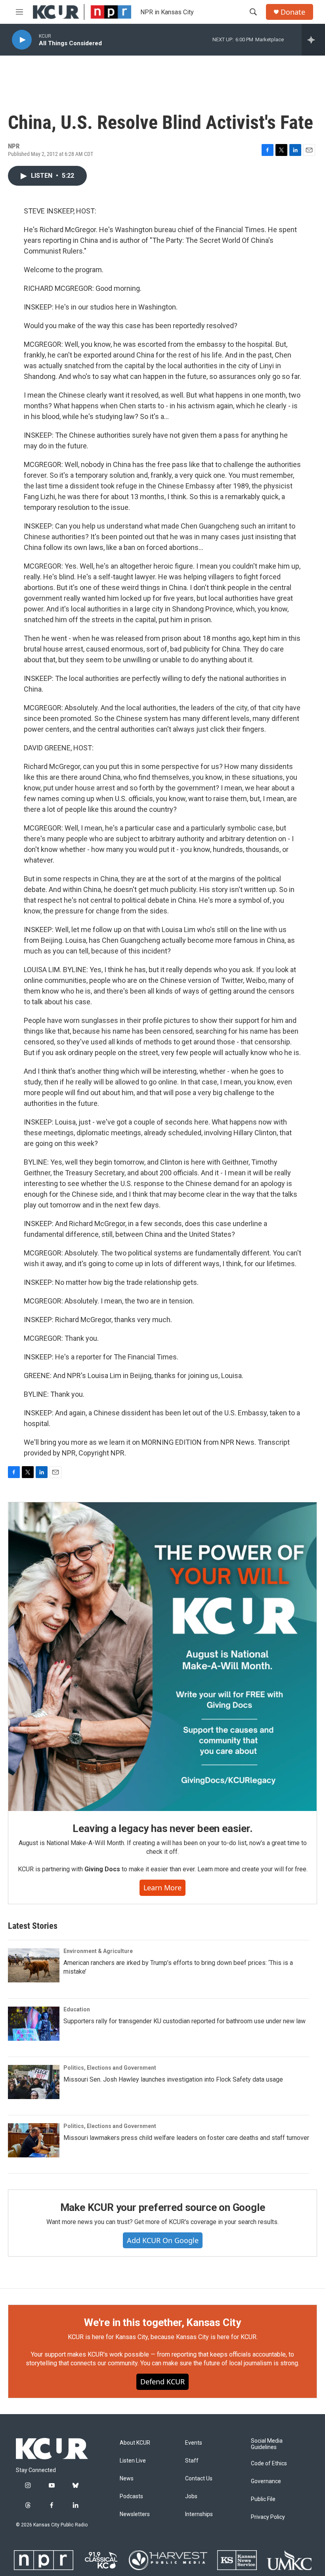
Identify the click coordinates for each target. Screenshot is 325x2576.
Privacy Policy (268, 2517)
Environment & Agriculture (98, 1951)
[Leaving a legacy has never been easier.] (162, 1657)
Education (77, 2009)
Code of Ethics (269, 2464)
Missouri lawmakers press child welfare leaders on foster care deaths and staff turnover (186, 2138)
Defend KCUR (162, 2382)
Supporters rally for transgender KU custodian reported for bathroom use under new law (184, 2021)
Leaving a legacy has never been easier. (162, 1828)
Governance (266, 2481)
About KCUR (135, 2443)
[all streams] (313, 40)
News (127, 2479)
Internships (199, 2514)
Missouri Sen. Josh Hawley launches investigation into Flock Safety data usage (173, 2079)
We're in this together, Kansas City (162, 2322)
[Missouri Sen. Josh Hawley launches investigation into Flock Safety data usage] (34, 2082)
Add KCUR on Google (163, 2240)
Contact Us (199, 2479)
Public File (263, 2499)
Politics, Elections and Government (110, 2068)
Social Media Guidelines (267, 2444)
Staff (192, 2461)
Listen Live (133, 2461)
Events (194, 2443)
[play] (22, 40)
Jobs (191, 2496)
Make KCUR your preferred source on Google (163, 2207)
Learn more (162, 1888)
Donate (293, 12)
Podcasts (131, 2496)
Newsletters (135, 2514)
